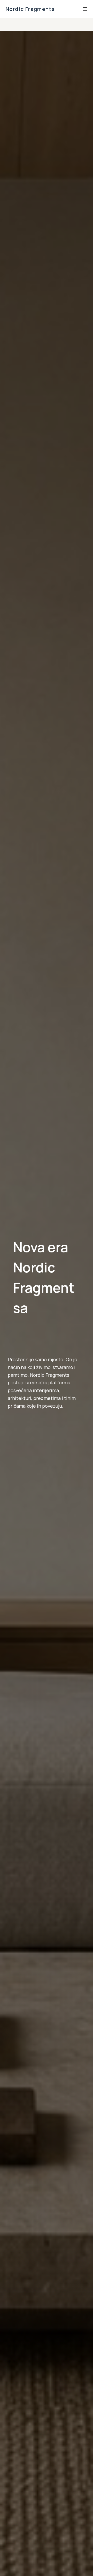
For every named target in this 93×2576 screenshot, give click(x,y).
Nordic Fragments (30, 9)
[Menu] (85, 9)
